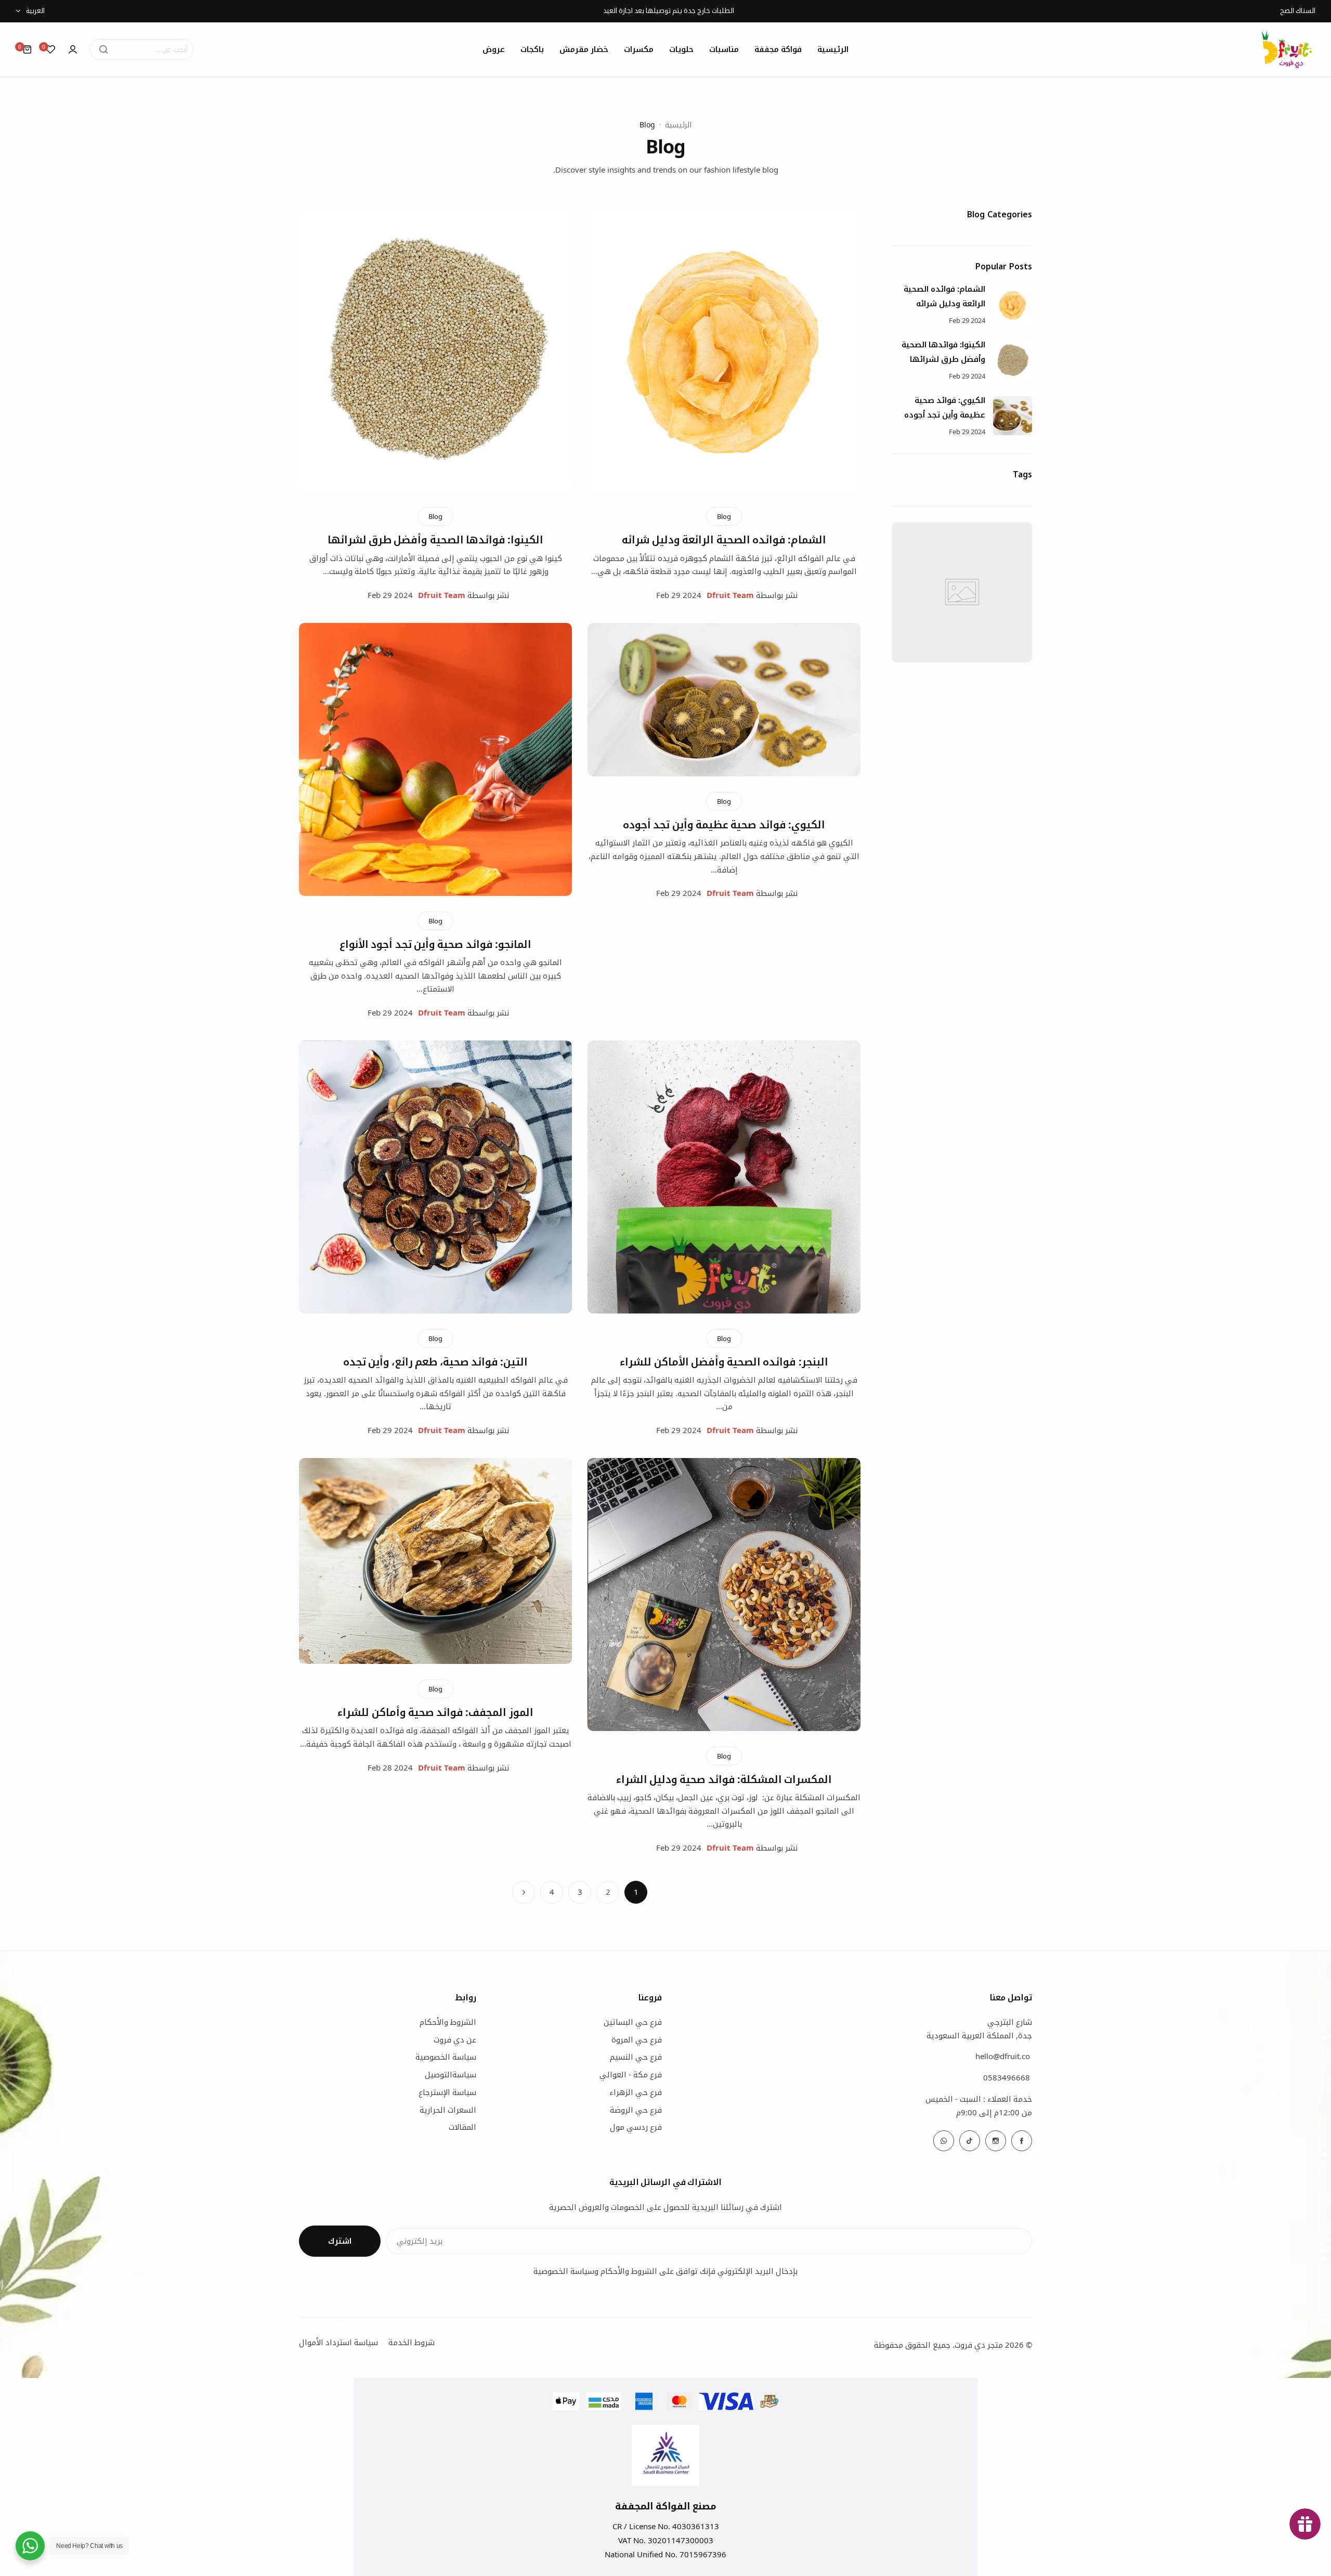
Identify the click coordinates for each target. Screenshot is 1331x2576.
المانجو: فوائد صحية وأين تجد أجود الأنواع (435, 944)
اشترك (340, 2241)
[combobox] (141, 49)
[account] (73, 49)
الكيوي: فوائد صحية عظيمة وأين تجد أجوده (724, 824)
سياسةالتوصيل (451, 2074)
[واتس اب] (944, 2141)
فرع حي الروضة (636, 2110)
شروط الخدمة (412, 2342)
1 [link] (636, 1892)
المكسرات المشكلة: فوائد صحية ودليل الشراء (724, 1779)
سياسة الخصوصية (446, 2057)
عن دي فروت (455, 2039)
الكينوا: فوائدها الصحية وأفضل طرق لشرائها (436, 539)
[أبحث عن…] (103, 49)
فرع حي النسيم (636, 2057)
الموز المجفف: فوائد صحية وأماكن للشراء (435, 1712)
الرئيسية (678, 125)
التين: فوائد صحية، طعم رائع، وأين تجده (436, 1362)
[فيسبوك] (1022, 2141)
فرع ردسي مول (636, 2127)
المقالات (462, 2127)
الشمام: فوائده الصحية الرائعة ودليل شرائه (724, 539)
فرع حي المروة (637, 2039)
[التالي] (524, 1892)
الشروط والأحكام (448, 2022)
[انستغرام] (996, 2141)
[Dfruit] (1287, 49)
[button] (548, 11)
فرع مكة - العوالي (631, 2074)
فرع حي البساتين (633, 2022)
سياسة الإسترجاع (447, 2092)
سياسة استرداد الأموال (338, 2342)
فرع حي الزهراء (636, 2092)
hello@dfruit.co (1003, 2056)
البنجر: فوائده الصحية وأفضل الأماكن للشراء (724, 1362)
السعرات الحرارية (448, 2110)
